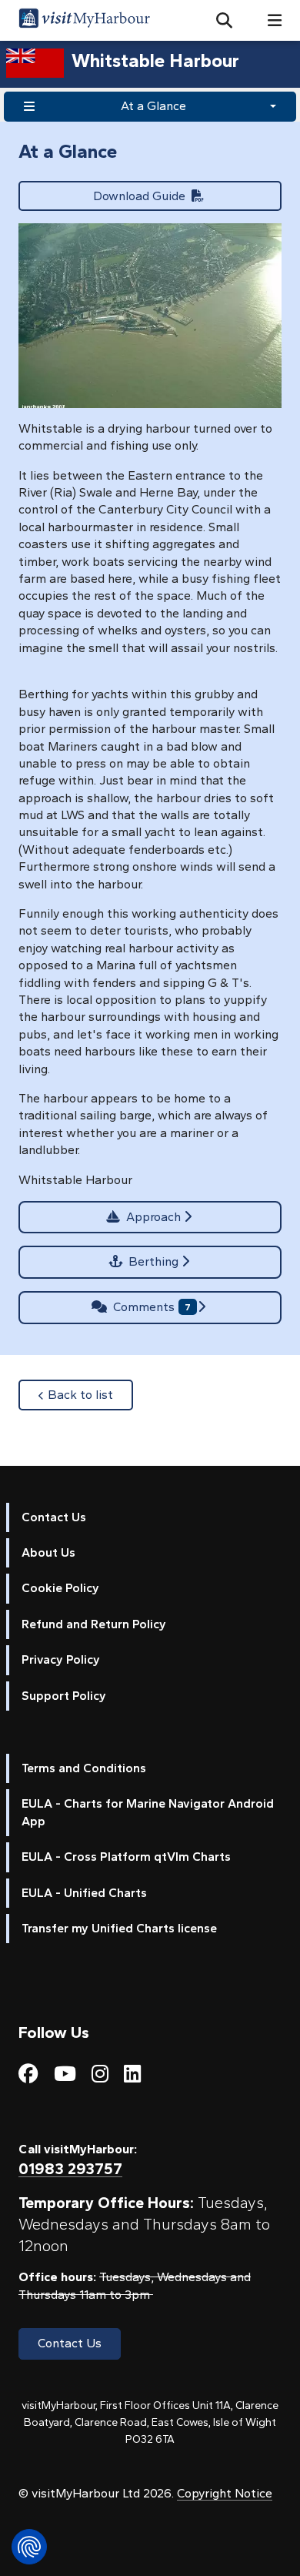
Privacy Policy (61, 1659)
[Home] (84, 20)
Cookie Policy (60, 1588)
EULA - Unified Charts (84, 1893)
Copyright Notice (225, 2493)
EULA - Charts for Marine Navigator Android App (148, 1812)
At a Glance (153, 106)
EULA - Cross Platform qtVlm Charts (126, 1857)
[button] (218, 21)
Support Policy (64, 1696)
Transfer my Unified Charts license (119, 1928)
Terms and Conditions (84, 1768)
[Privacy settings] (29, 2547)
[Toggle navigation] (268, 20)
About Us (48, 1552)
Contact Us (54, 1517)
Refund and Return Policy (94, 1624)
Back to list (90, 1394)
